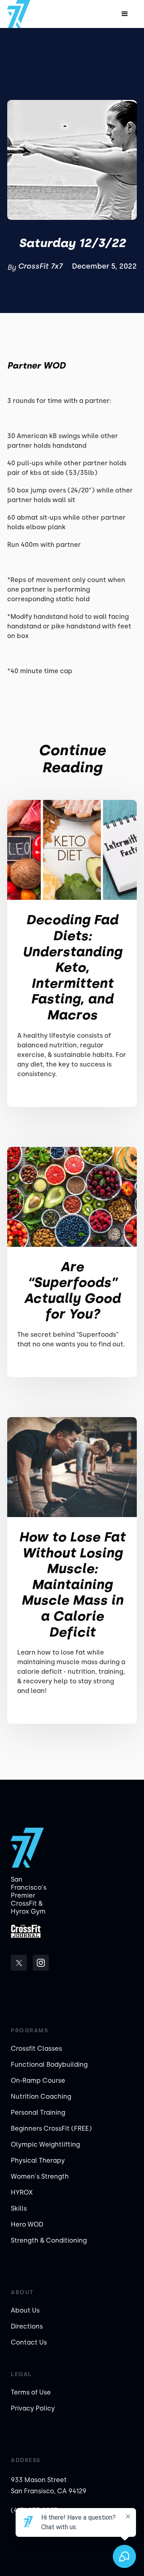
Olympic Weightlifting (45, 2144)
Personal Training (38, 2112)
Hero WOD (27, 2224)
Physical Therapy (38, 2160)
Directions (27, 2326)
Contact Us (29, 2342)
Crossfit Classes (36, 2049)
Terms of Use (31, 2392)
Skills (19, 2208)
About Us (25, 2310)
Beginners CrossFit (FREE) (51, 2128)
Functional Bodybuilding (49, 2065)
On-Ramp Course (38, 2081)
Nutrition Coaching (41, 2096)
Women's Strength (40, 2176)
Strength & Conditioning (49, 2240)
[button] (125, 14)
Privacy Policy (33, 2408)
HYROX (22, 2192)
